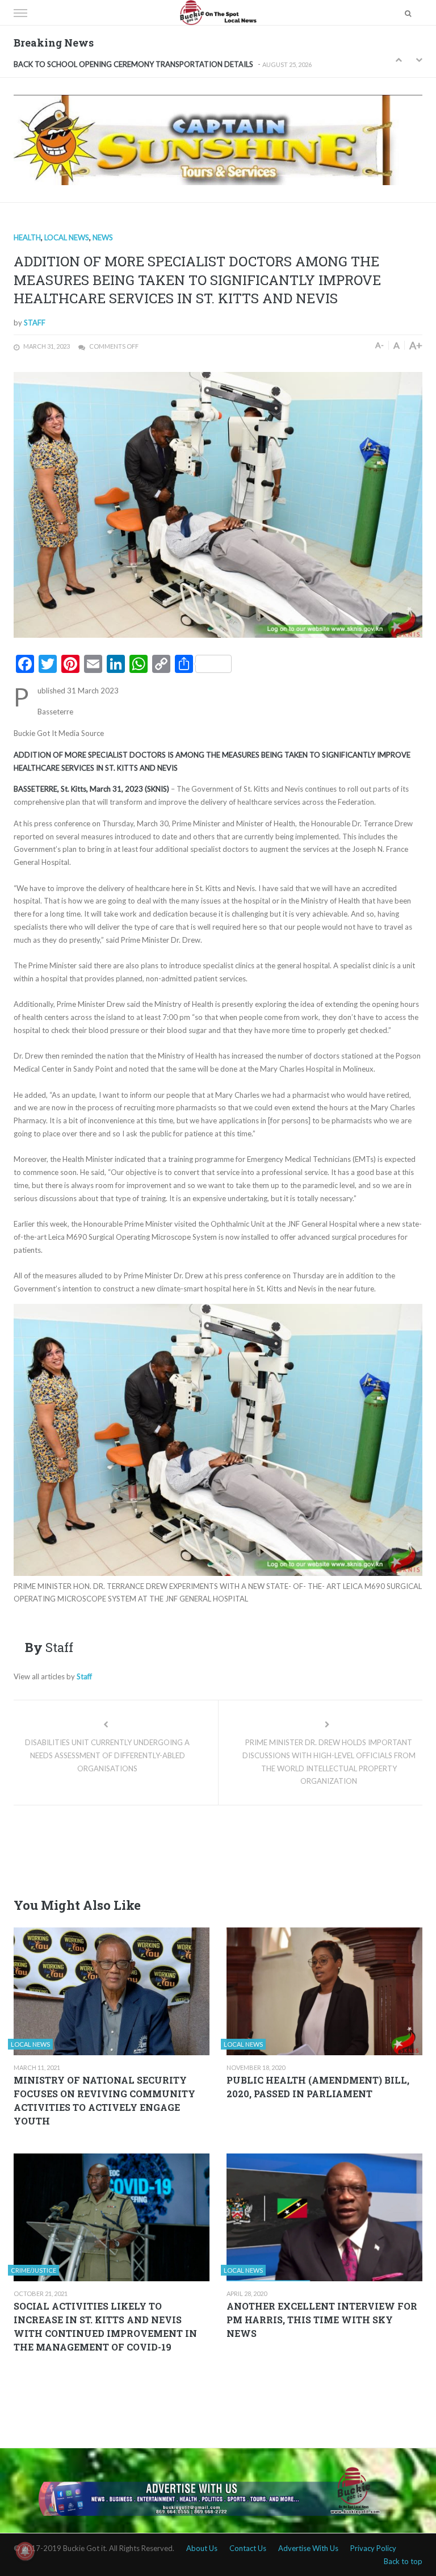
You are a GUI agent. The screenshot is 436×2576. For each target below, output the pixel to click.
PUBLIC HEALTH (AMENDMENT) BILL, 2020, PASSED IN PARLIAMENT (318, 2087)
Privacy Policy (373, 2548)
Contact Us (248, 2548)
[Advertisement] (220, 1848)
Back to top (403, 2561)
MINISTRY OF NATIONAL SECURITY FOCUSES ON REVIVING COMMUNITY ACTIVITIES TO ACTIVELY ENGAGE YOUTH (104, 2100)
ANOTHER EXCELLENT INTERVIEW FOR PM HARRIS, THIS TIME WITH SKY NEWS (322, 2320)
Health (27, 237)
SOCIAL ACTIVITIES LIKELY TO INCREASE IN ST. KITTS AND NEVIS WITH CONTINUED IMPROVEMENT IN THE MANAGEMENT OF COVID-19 (105, 2326)
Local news (67, 237)
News (103, 237)
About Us (202, 2548)
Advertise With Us (308, 2548)
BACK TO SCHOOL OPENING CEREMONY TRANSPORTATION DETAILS (133, 61)
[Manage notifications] (25, 2551)
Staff (35, 323)
